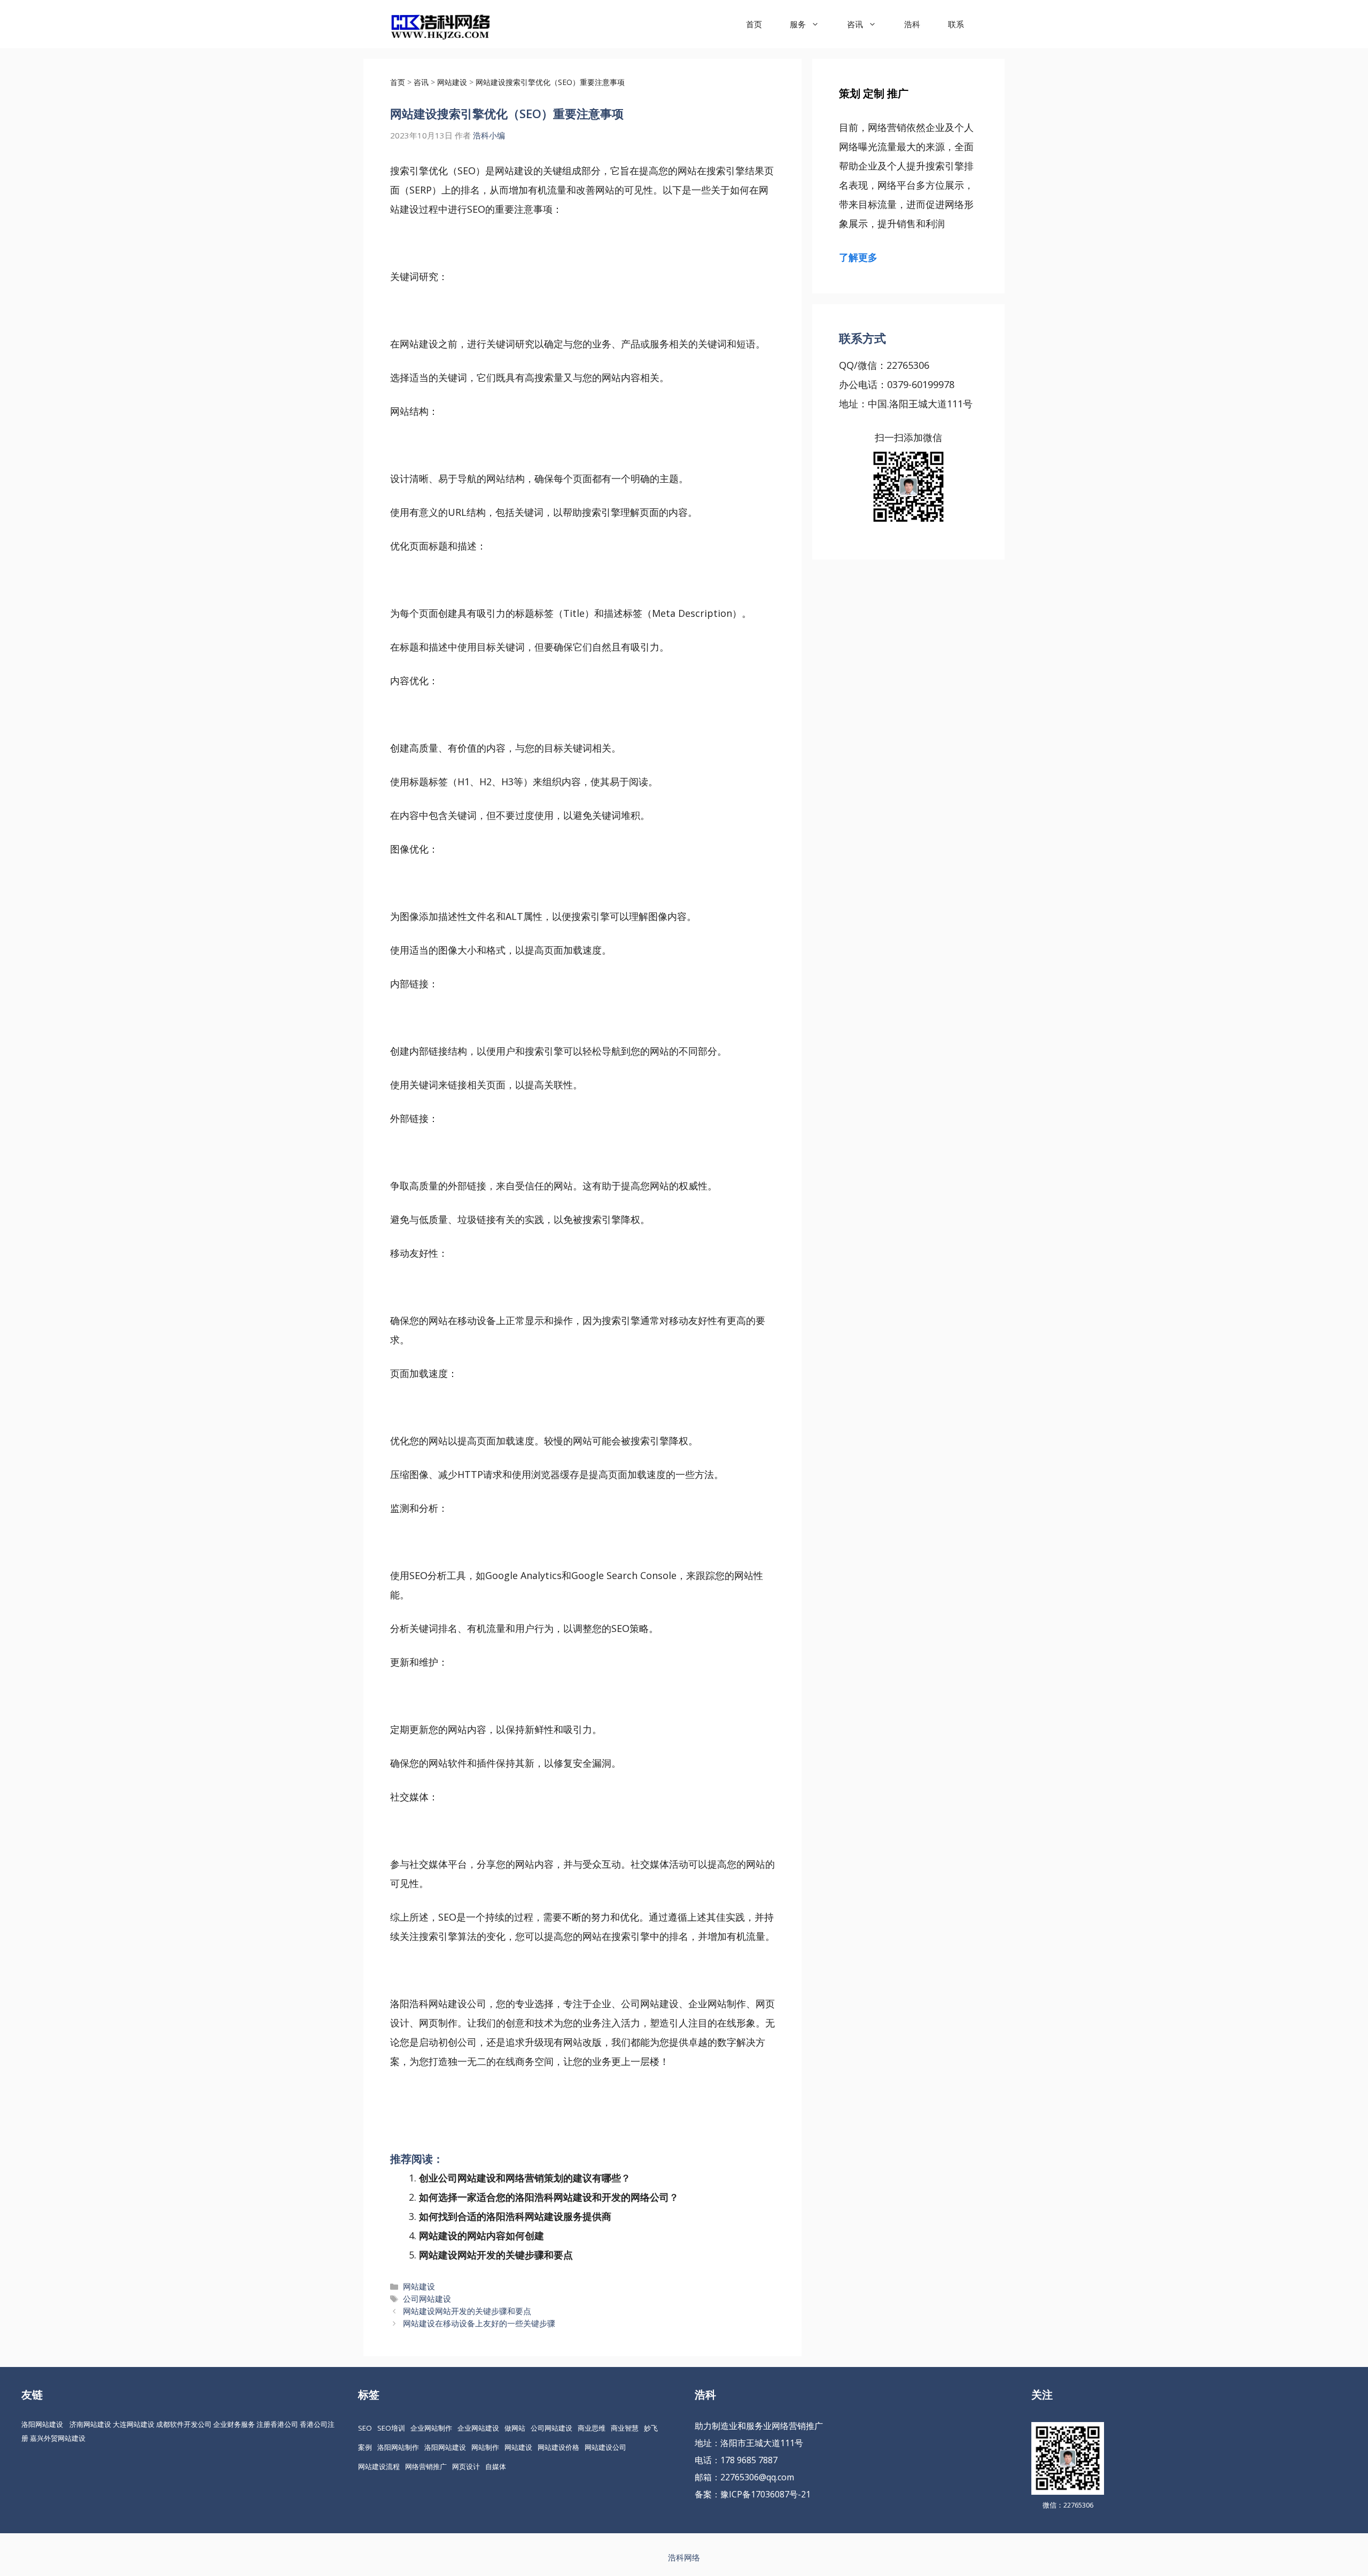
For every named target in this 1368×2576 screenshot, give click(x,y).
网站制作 (485, 2447)
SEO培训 (391, 2428)
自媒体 (496, 2466)
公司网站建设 (427, 2299)
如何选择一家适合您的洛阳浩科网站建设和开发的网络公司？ (549, 2197)
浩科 (912, 24)
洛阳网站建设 (42, 2424)
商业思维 (592, 2428)
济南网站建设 (90, 2424)
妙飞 (651, 2428)
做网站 (515, 2428)
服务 (798, 24)
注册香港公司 (277, 2424)
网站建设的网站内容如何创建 (481, 2235)
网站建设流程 (379, 2466)
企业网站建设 (478, 2428)
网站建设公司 (605, 2447)
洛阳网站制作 (398, 2447)
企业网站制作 (431, 2428)
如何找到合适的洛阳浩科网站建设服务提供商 (515, 2216)
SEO (365, 2428)
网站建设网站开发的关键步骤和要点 (496, 2255)
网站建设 (419, 2286)
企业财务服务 (234, 2424)
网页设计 (466, 2466)
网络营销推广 (426, 2466)
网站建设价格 (558, 2447)
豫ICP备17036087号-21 (765, 2494)
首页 (754, 24)
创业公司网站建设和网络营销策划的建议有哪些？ (525, 2178)
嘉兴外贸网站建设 (58, 2438)
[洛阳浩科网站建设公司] (440, 24)
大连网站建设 (134, 2424)
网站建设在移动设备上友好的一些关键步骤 (479, 2323)
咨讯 (855, 24)
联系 (956, 24)
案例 (365, 2447)
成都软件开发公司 (184, 2424)
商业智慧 (625, 2428)
